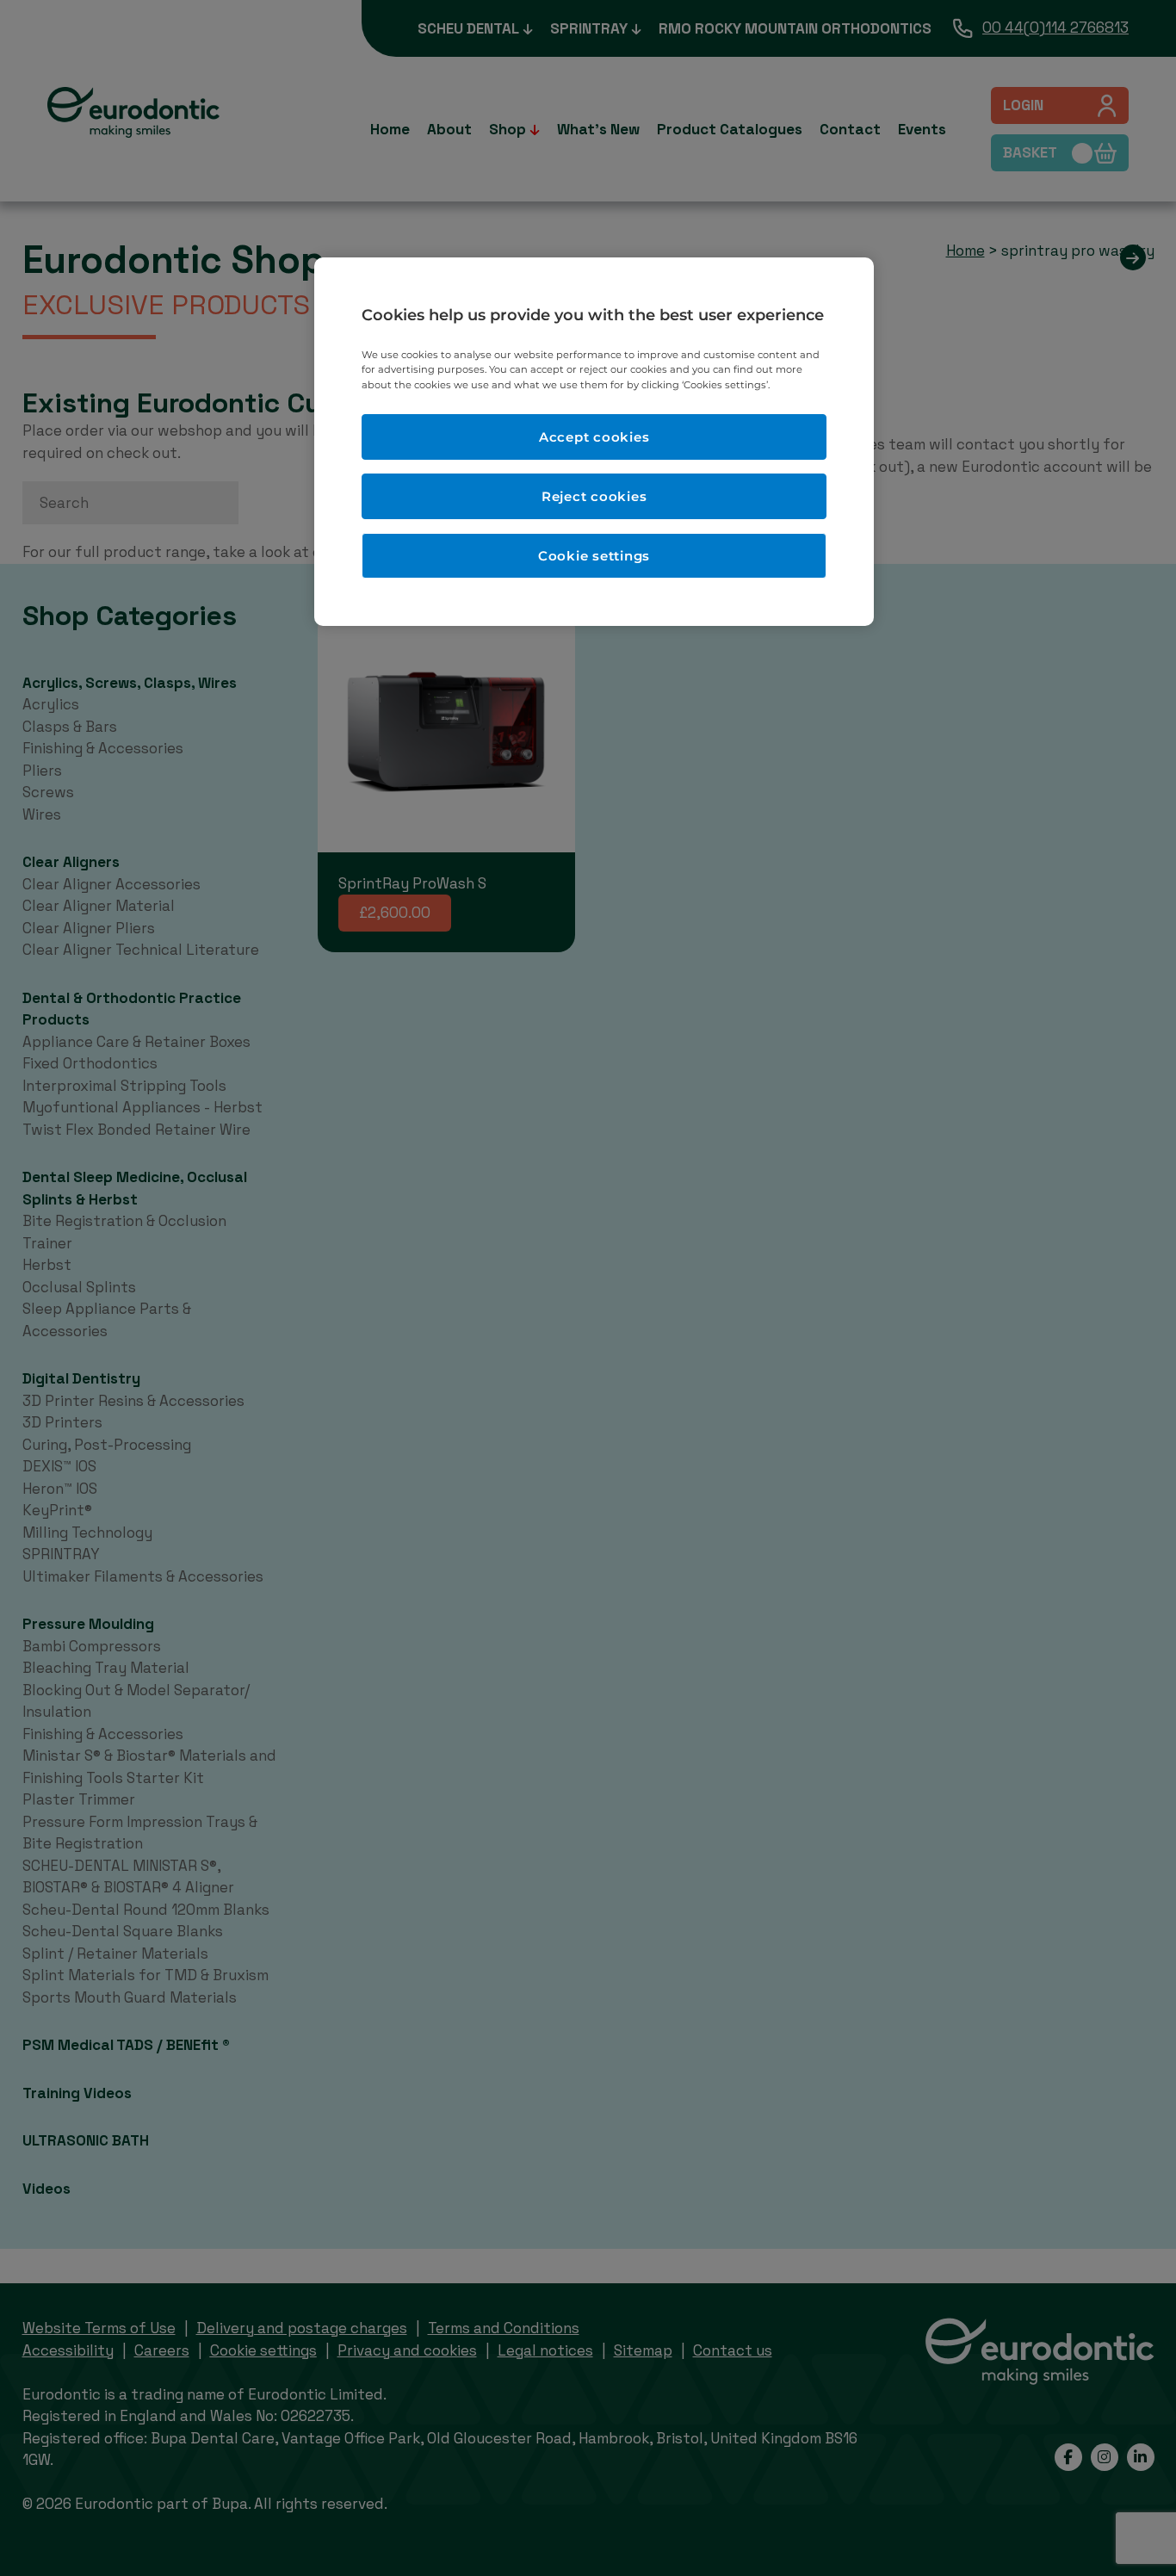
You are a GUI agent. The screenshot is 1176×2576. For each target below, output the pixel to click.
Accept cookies (594, 437)
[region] (594, 441)
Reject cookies (594, 496)
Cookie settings (594, 556)
